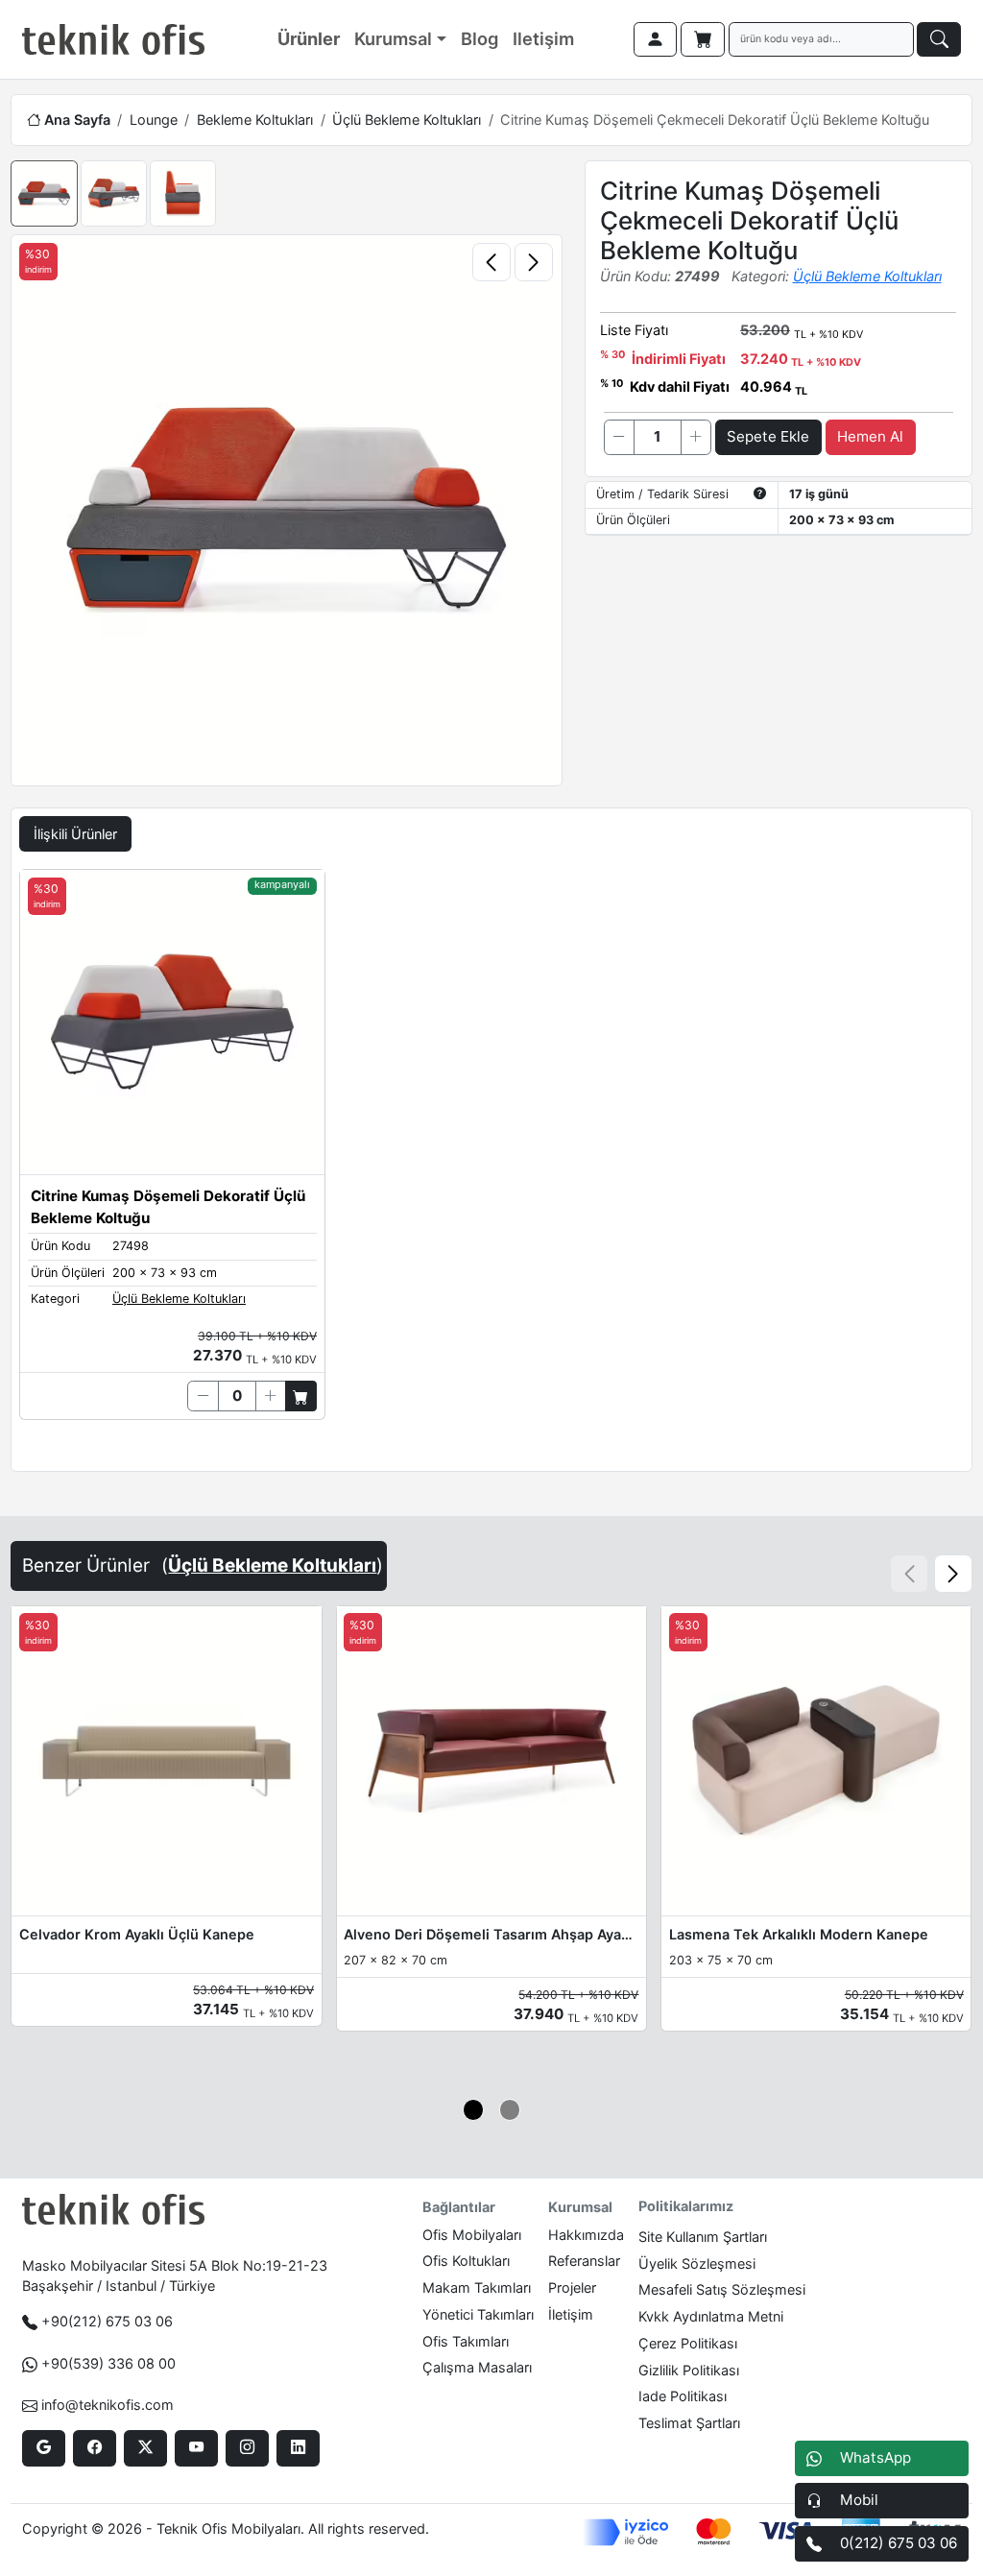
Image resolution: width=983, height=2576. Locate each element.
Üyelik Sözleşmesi (697, 2263)
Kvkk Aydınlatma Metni (711, 2316)
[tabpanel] (491, 1167)
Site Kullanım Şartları (703, 2237)
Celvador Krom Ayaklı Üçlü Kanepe (137, 1934)
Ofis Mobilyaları (472, 2235)
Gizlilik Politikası (689, 2370)
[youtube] (196, 2448)
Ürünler (309, 38)
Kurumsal (393, 38)
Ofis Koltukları (466, 2261)
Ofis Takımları (466, 2341)
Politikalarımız (686, 2206)
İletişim (571, 2314)
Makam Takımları (477, 2287)
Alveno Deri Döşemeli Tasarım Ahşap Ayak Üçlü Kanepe (491, 1934)
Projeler (572, 2287)
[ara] (939, 39)
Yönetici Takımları (478, 2314)
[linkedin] (298, 2448)
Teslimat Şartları (689, 2423)
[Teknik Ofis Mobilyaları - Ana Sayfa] (113, 39)
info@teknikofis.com (108, 2405)
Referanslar (584, 2261)
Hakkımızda (586, 2235)
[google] (44, 2448)
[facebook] (95, 2448)
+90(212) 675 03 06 (107, 2321)
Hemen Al (870, 436)
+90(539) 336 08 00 (108, 2363)
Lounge (154, 120)
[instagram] (247, 2448)
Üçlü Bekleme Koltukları (407, 120)
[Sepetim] (703, 39)
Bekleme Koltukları (255, 120)
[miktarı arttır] (696, 437)
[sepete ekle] (301, 1396)
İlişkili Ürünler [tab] (75, 834)
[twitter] (145, 2448)
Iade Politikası (683, 2396)
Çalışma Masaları (477, 2367)
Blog (480, 38)
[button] (953, 1574)
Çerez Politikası (688, 2343)
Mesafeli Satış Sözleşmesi (722, 2289)
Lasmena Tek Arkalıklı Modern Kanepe (799, 1934)
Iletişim (543, 38)
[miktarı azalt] (619, 437)
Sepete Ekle (768, 436)
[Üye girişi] (656, 39)
